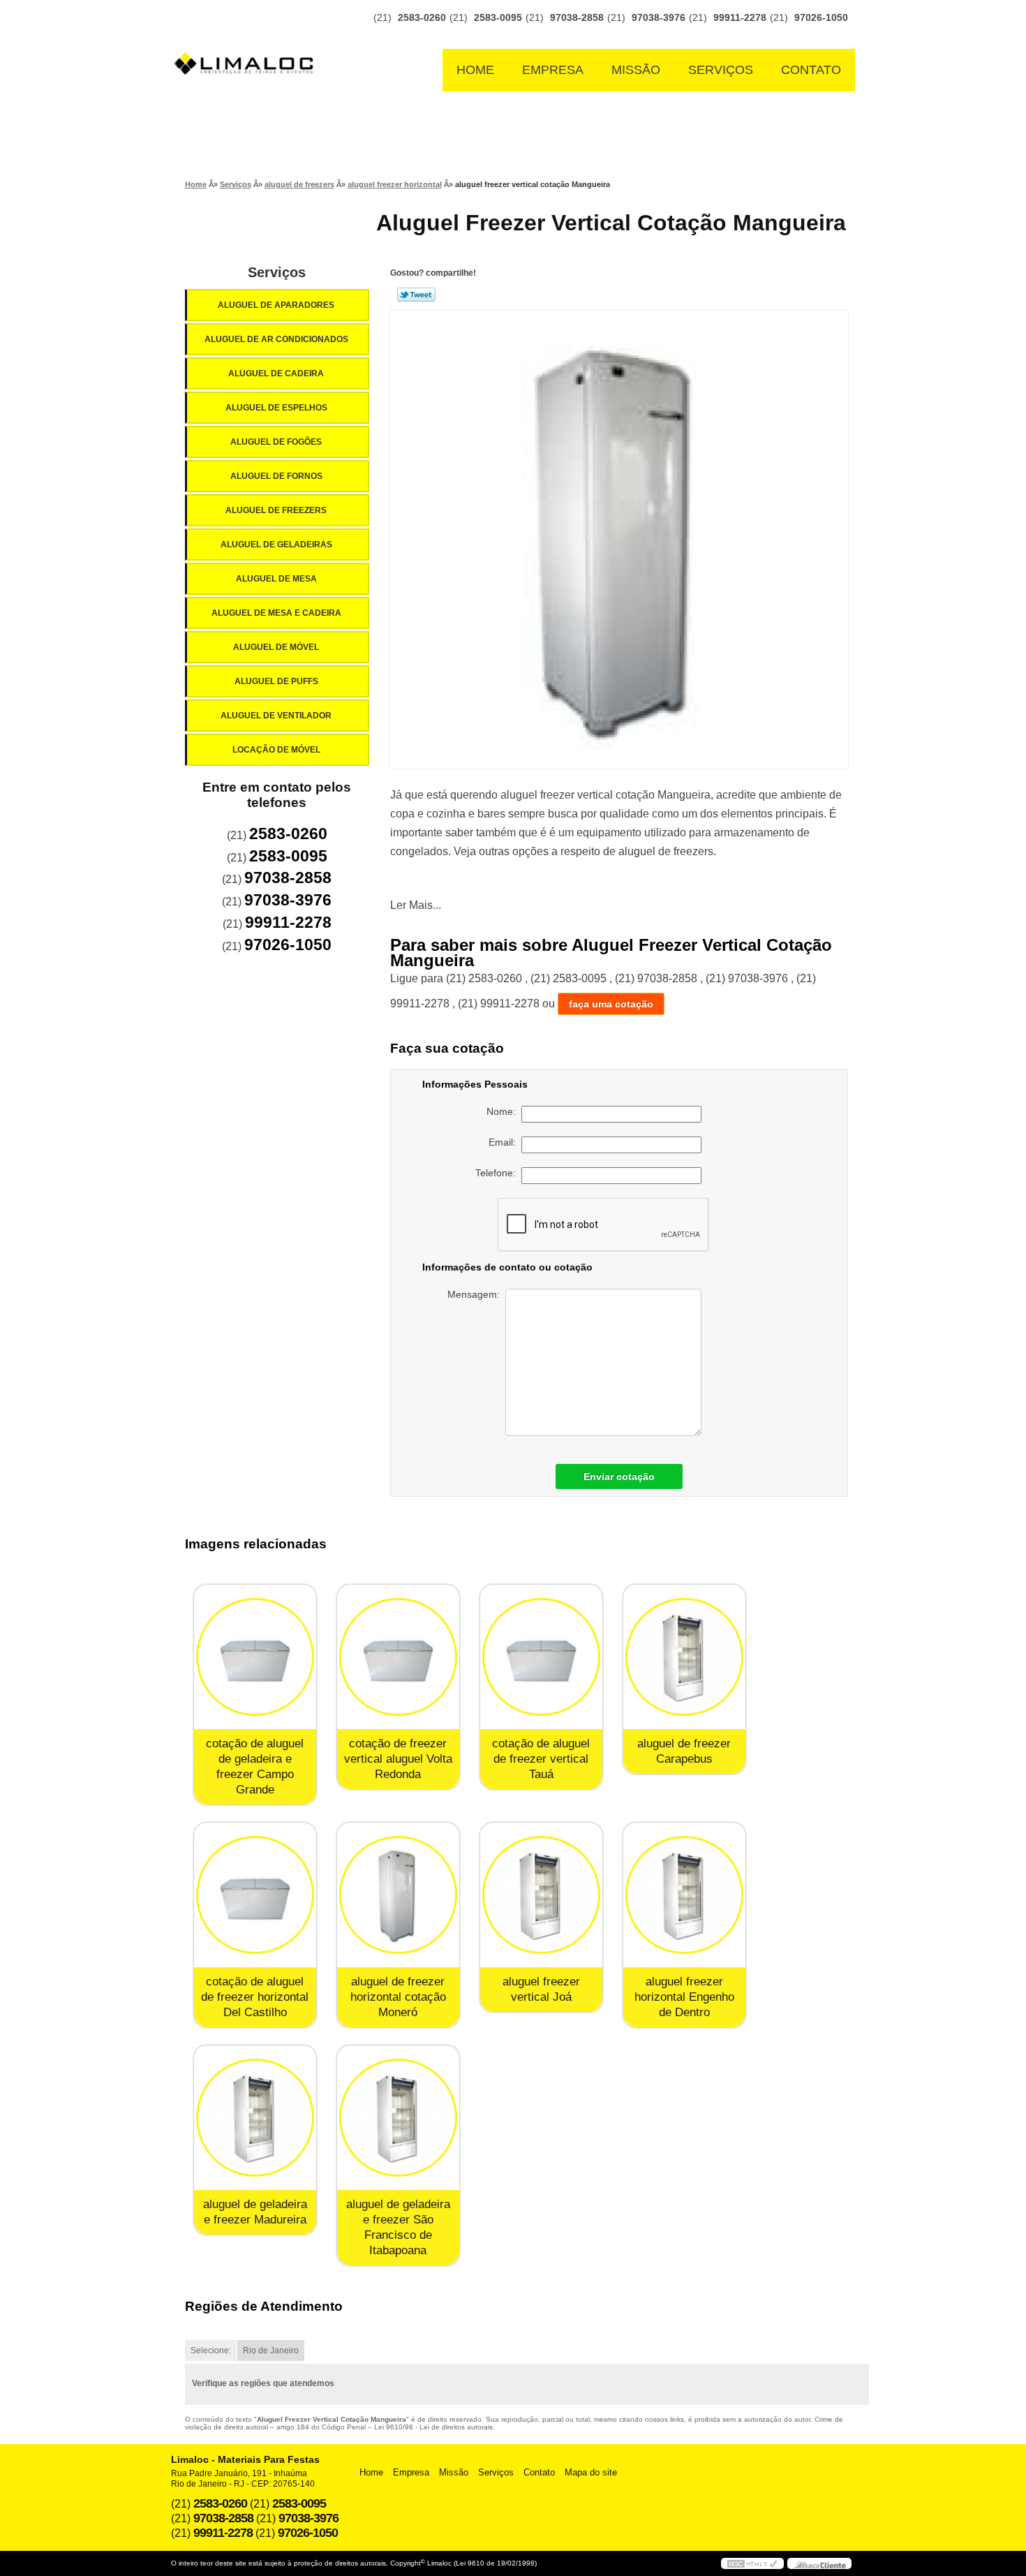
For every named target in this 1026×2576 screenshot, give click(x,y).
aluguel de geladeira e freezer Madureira (255, 2212)
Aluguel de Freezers (276, 510)
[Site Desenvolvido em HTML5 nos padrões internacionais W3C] (752, 2563)
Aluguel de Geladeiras (276, 545)
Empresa (553, 70)
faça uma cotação (611, 1004)
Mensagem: (476, 1294)
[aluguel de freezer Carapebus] (684, 1657)
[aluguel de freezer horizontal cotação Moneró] (398, 1895)
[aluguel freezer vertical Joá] (541, 1895)
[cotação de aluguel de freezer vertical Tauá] (541, 1657)
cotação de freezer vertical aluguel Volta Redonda (398, 1759)
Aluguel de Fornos (276, 476)
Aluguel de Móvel (276, 647)
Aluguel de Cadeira (276, 373)
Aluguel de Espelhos (276, 408)
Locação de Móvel (276, 750)
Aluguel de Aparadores (276, 305)
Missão (636, 70)
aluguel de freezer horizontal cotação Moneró (398, 1997)
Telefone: (498, 1173)
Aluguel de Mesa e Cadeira (276, 613)
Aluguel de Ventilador (276, 716)
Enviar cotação (619, 1476)
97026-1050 (821, 17)
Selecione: (211, 2351)
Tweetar (416, 295)
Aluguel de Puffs (276, 681)
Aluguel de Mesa (276, 579)
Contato (811, 70)
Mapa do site (591, 2472)
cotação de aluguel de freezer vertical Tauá (541, 1759)
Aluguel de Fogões (276, 442)
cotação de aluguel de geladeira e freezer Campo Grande (255, 1767)
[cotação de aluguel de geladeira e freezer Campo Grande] (255, 1657)
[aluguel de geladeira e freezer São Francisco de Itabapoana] (398, 2118)
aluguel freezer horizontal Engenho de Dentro (684, 1997)
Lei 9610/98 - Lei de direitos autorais (433, 2427)
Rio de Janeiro (271, 2351)
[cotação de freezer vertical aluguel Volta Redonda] (398, 1657)
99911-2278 (740, 17)
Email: (505, 1142)
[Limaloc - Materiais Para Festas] (248, 36)
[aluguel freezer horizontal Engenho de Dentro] (684, 1895)
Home (475, 70)
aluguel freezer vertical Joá (541, 1989)
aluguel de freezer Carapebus (684, 1751)
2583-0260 (422, 17)
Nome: (504, 1111)
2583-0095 (498, 17)
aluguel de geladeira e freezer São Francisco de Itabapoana (398, 2227)
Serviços (721, 70)
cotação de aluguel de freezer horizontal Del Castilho (255, 1997)
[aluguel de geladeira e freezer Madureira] (255, 2118)
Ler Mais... (416, 905)
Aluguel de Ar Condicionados (276, 339)
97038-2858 (577, 17)
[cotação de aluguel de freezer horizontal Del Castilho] (255, 1895)
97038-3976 (659, 17)
